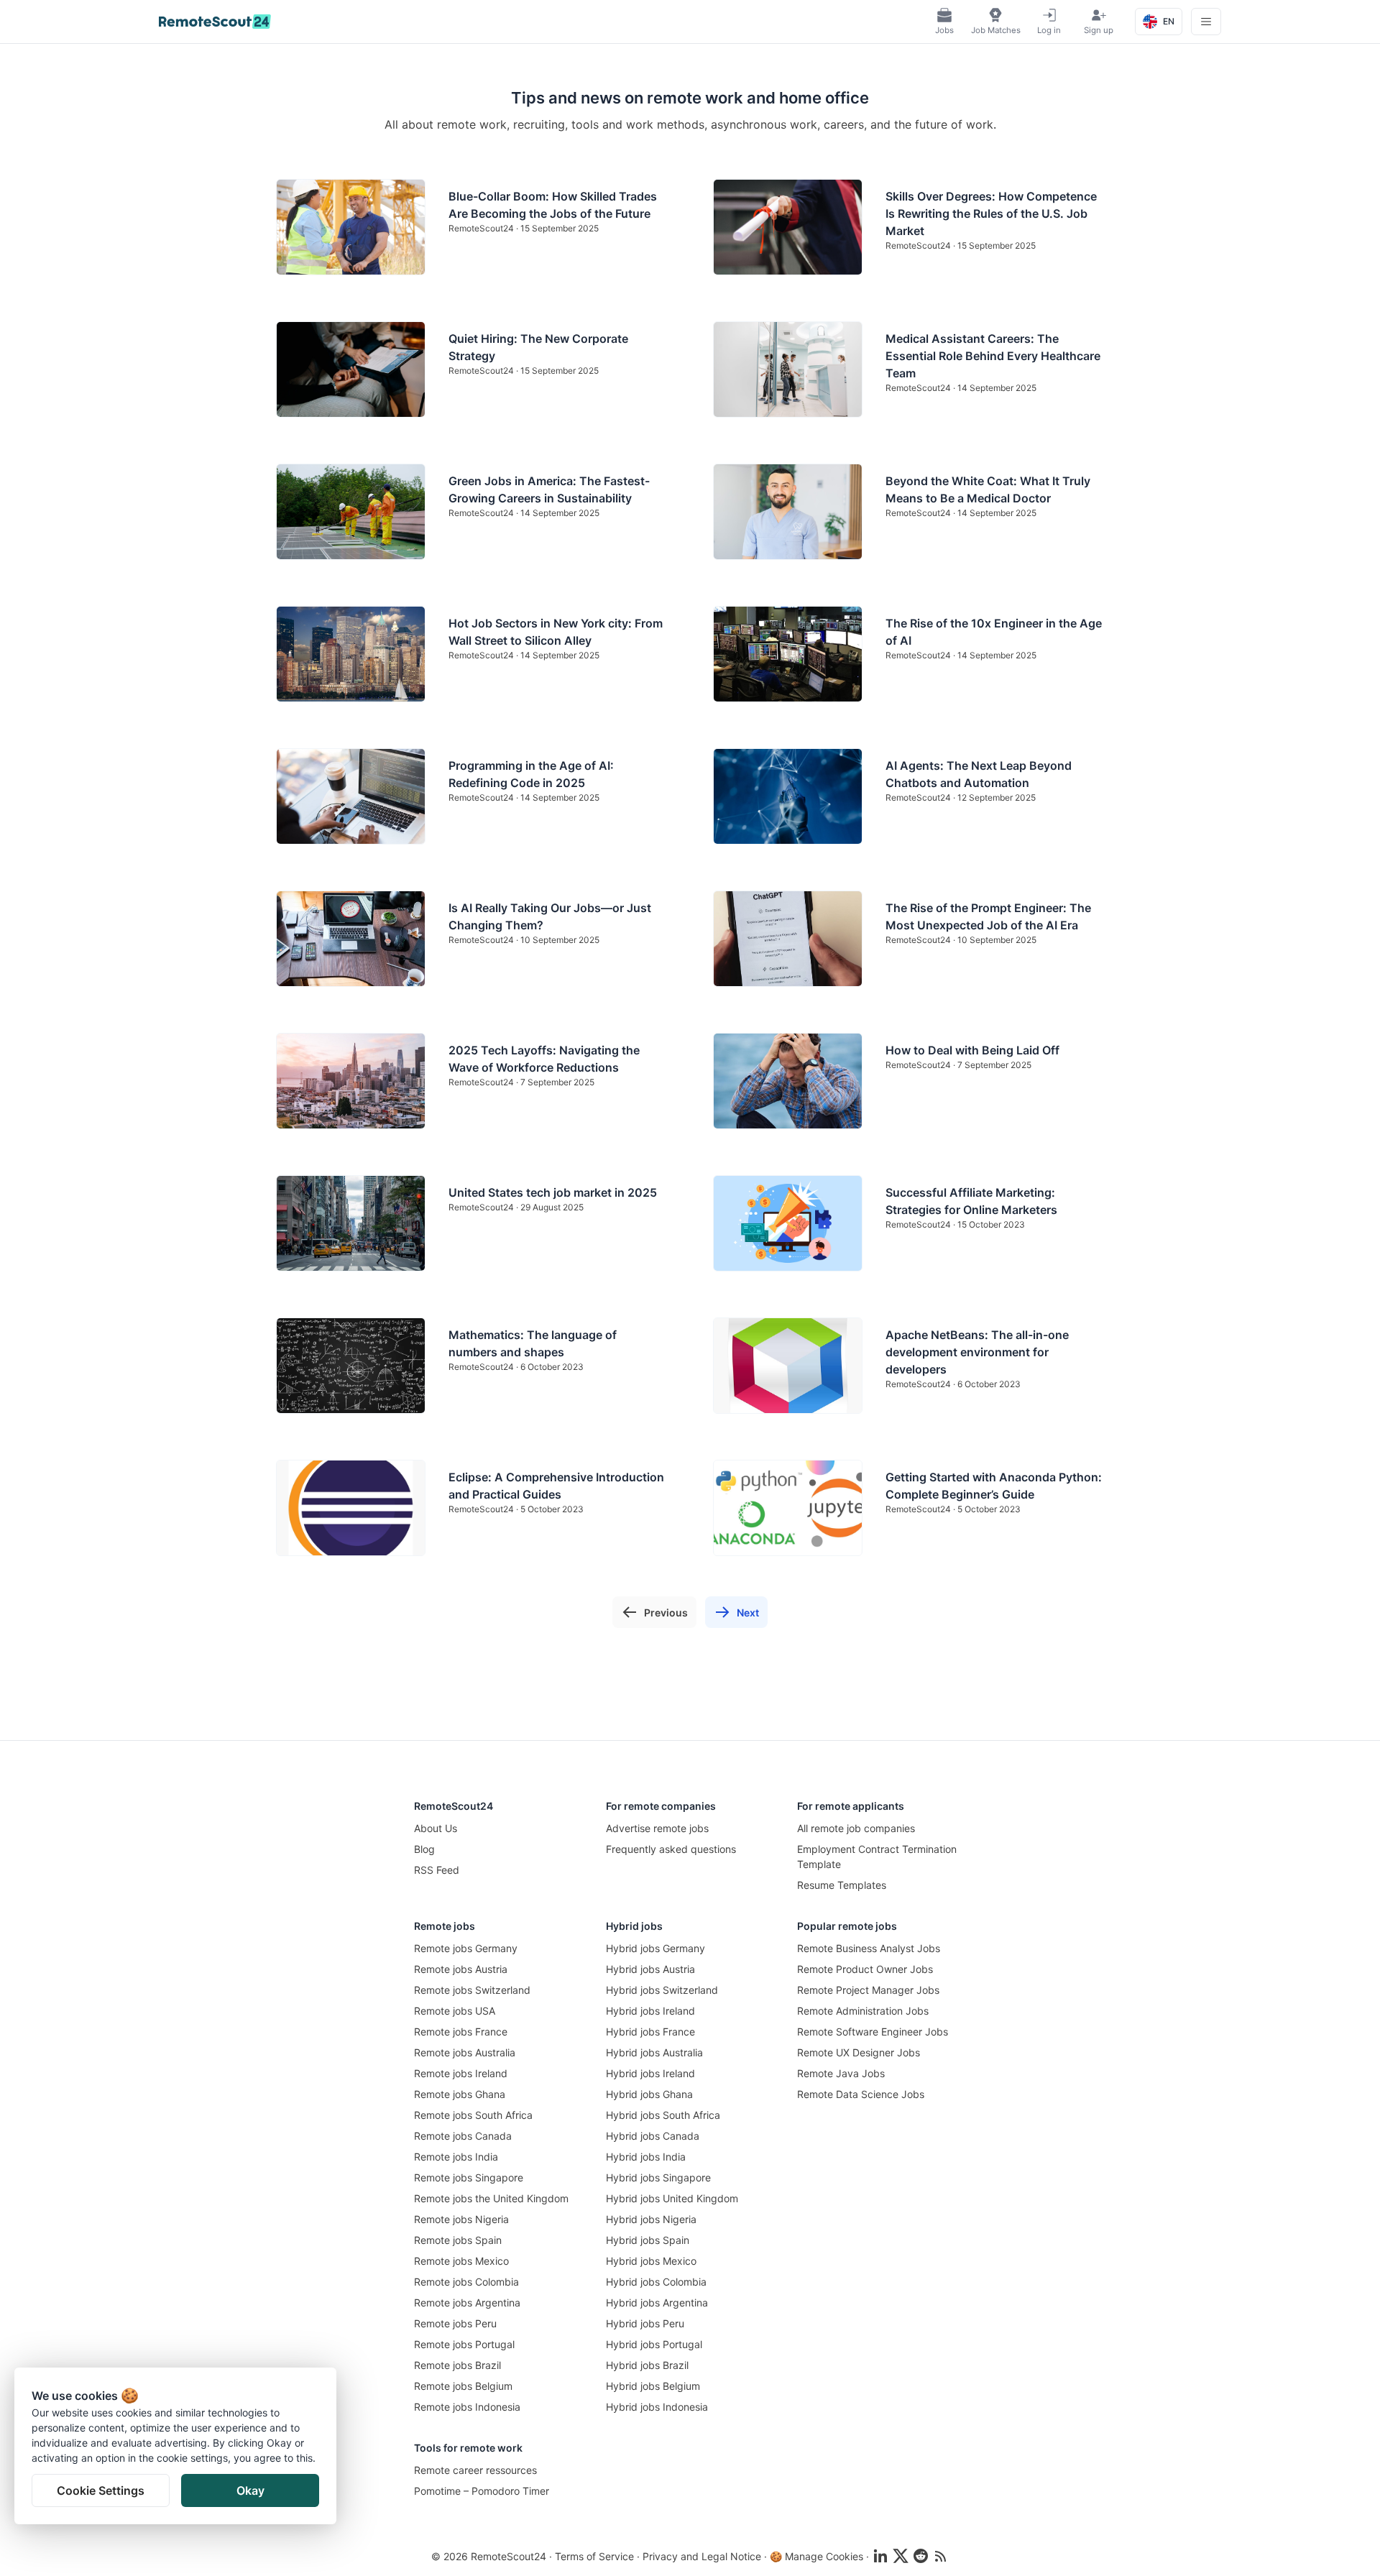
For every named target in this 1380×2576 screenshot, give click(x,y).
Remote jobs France (461, 2032)
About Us (436, 1828)
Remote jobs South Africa (473, 2115)
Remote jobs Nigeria (461, 2219)
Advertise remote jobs (657, 1828)
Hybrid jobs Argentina (657, 2303)
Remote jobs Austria (461, 1969)
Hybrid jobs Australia (654, 2052)
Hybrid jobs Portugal (654, 2344)
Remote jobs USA (455, 2011)
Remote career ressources (475, 2470)
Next (748, 1613)
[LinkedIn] (880, 2556)
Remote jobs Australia (465, 2052)
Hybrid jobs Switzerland (662, 1990)
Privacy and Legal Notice (702, 2556)
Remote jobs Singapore (469, 2177)
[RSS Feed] (941, 2556)
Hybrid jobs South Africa (663, 2115)
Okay (250, 2490)
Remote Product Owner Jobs (865, 1969)
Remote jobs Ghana (460, 2094)
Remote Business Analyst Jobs (869, 1948)
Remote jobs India (456, 2157)
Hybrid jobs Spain (648, 2240)
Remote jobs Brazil (457, 2365)
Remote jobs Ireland (461, 2073)
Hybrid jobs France (650, 2032)
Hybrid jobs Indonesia (657, 2407)
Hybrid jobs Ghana (649, 2094)
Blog (424, 1849)
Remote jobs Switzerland (472, 1990)
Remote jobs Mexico (461, 2261)
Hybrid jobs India (646, 2157)
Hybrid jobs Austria (650, 1969)
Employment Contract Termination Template (877, 1857)
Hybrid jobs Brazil (647, 2365)
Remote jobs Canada (463, 2136)
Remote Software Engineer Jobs (873, 2032)
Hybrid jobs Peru (645, 2323)
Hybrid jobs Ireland (650, 2011)
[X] (901, 2556)
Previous (666, 1613)
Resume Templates (842, 1885)
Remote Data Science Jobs (861, 2094)
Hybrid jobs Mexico (651, 2261)
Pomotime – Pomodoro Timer (482, 2491)
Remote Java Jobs (841, 2073)
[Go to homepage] (215, 22)
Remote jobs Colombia (466, 2282)
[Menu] (1206, 22)
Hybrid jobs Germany (655, 1948)
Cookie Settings (101, 2490)
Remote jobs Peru (455, 2323)
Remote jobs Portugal (464, 2344)
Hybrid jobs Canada (653, 2136)
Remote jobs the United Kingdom (491, 2198)
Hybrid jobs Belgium (653, 2386)
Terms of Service (594, 2556)
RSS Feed (437, 1870)
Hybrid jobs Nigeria (651, 2219)
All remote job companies (856, 1828)
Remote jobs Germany (466, 1948)
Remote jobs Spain (458, 2240)
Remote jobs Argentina (467, 2303)
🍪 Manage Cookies (816, 2556)
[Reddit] (921, 2556)
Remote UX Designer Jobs (859, 2052)
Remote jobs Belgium (463, 2386)
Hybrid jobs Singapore (658, 2177)
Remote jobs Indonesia (467, 2407)
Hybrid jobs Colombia (656, 2282)
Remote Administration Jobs (863, 2011)
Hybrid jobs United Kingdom (672, 2198)
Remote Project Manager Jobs (868, 1990)
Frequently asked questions (671, 1849)
